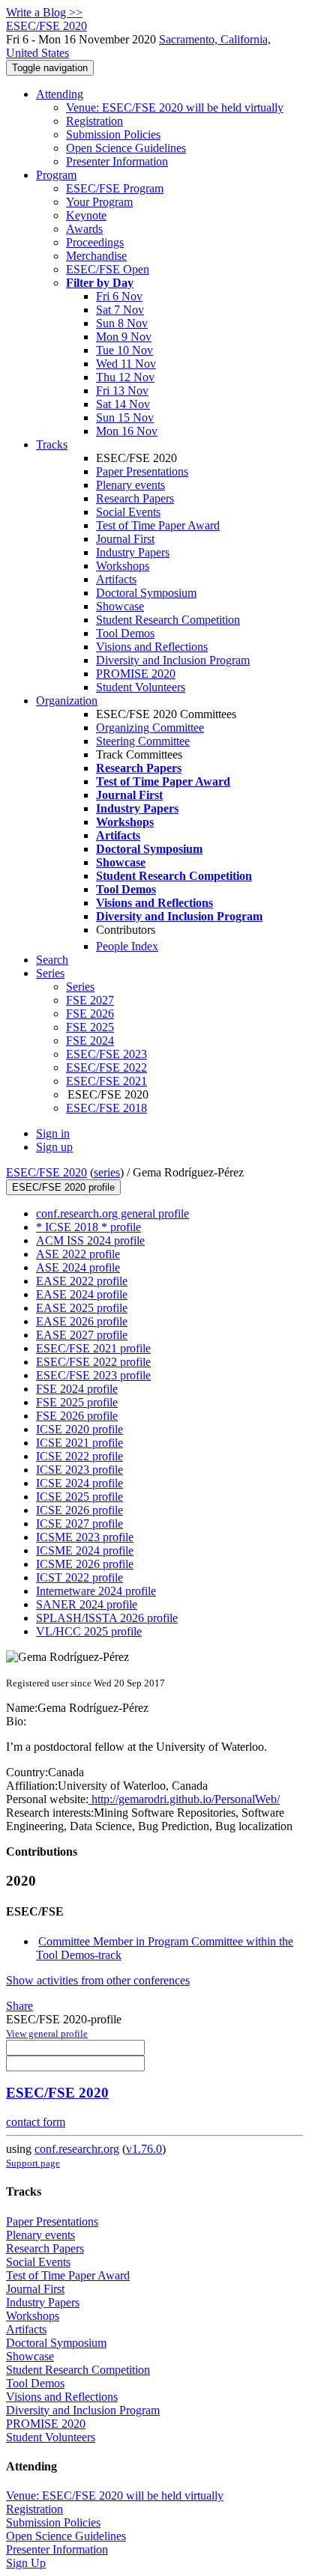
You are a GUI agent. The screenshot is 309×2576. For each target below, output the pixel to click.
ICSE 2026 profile (79, 1510)
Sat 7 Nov (120, 310)
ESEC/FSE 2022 (106, 1067)
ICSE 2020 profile (79, 1429)
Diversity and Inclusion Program (173, 660)
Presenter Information (117, 161)
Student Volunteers (141, 687)
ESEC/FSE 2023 (106, 1054)
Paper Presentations (142, 471)
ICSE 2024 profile (79, 1483)
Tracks (52, 444)
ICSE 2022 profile (79, 1456)
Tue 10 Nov (124, 350)
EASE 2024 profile (82, 1294)
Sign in (53, 1133)
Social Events (128, 512)
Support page (33, 2163)
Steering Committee (143, 741)
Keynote (86, 215)
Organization (67, 701)
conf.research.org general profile (112, 1213)
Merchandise (96, 256)
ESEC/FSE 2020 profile (63, 1187)
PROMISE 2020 (136, 674)
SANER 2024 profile (87, 1604)
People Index (127, 946)
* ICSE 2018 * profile (88, 1227)
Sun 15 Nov (125, 417)
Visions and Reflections (152, 647)
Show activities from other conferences (98, 1980)
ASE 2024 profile (78, 1267)
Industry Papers (133, 552)
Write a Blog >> (44, 12)
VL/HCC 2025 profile (89, 1631)
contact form (36, 2122)
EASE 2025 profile (82, 1308)
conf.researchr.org (77, 2149)
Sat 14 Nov (123, 404)
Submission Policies (113, 134)
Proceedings (95, 242)
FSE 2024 (90, 1041)
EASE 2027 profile (82, 1335)
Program (56, 175)
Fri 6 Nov (119, 296)
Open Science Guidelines (126, 148)
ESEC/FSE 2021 (106, 1081)
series (107, 1172)
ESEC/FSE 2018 (106, 1108)
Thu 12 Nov (125, 377)
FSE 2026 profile (77, 1416)
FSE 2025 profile (77, 1402)
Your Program (99, 202)
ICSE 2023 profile (79, 1470)
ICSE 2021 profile (79, 1443)
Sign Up (26, 2563)
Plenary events (130, 485)
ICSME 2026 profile (85, 1564)
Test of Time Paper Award (158, 525)
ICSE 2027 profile (79, 1524)
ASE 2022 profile (78, 1254)
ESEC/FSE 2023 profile (93, 1375)
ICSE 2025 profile (79, 1497)
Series (80, 987)
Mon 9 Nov (124, 337)
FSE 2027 (90, 1000)
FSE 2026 (90, 1014)
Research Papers (135, 498)
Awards (84, 229)
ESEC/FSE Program (115, 188)
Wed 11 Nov (126, 364)
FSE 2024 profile (77, 1389)
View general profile (47, 2033)
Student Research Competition (168, 620)
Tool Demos (125, 633)
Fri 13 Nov (122, 391)
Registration (94, 121)
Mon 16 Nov (127, 431)
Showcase (120, 606)
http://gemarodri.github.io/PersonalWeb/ (184, 1799)
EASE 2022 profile (82, 1281)
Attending (60, 94)
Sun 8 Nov (122, 323)
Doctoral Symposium (146, 593)
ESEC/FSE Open (108, 269)
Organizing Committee (150, 727)
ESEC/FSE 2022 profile (93, 1362)
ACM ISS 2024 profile (90, 1240)
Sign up (54, 1147)
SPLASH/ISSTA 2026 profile (107, 1618)
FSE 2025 (90, 1027)
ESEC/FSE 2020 (46, 1172)
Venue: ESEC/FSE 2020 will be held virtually (175, 107)
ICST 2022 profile (79, 1577)
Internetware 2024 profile (96, 1591)
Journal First (125, 539)
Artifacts (116, 579)
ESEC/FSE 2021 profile (93, 1348)
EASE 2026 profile (82, 1321)
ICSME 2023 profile (85, 1537)
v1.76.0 (144, 2149)
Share (19, 2006)
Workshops (123, 566)
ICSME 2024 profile (85, 1550)
